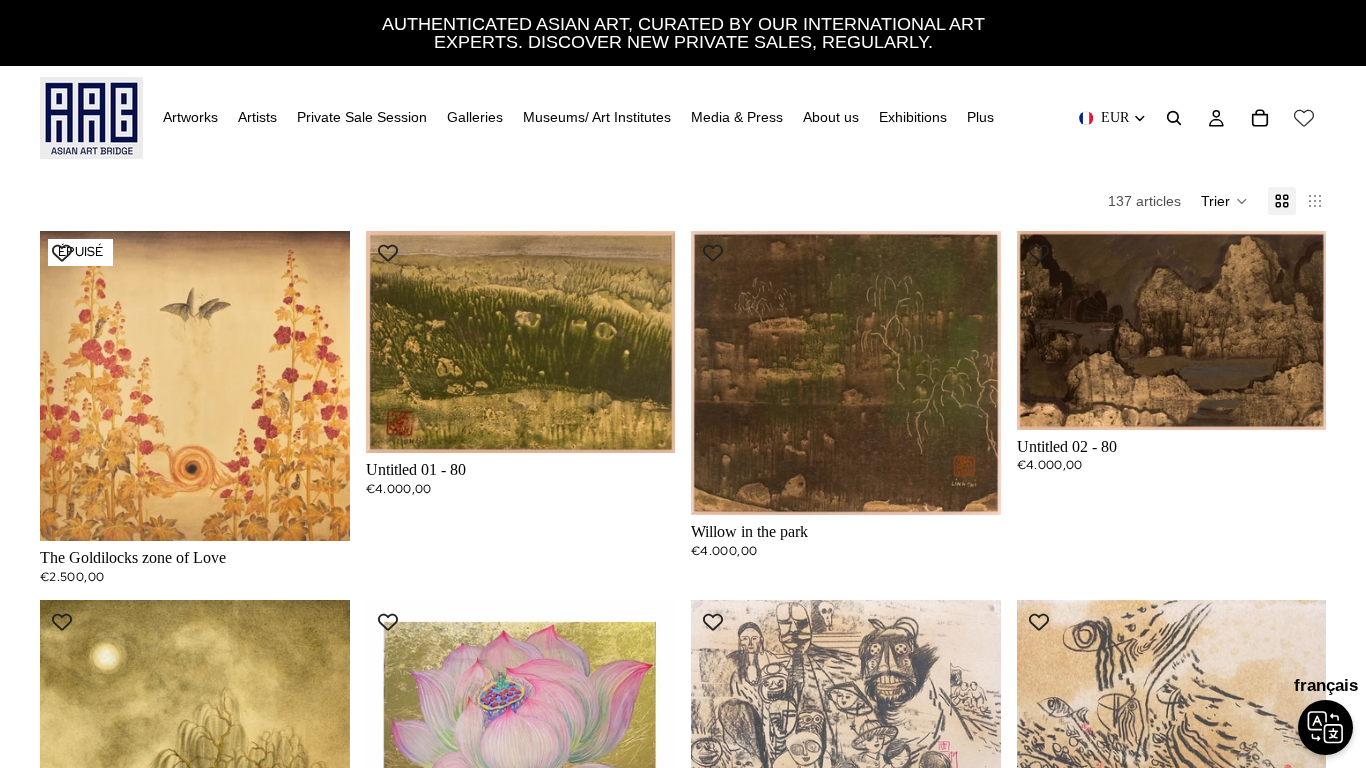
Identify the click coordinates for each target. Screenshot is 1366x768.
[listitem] (980, 118)
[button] (1224, 201)
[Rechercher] (1174, 118)
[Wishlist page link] (1304, 118)
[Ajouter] (644, 422)
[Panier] (1260, 118)
